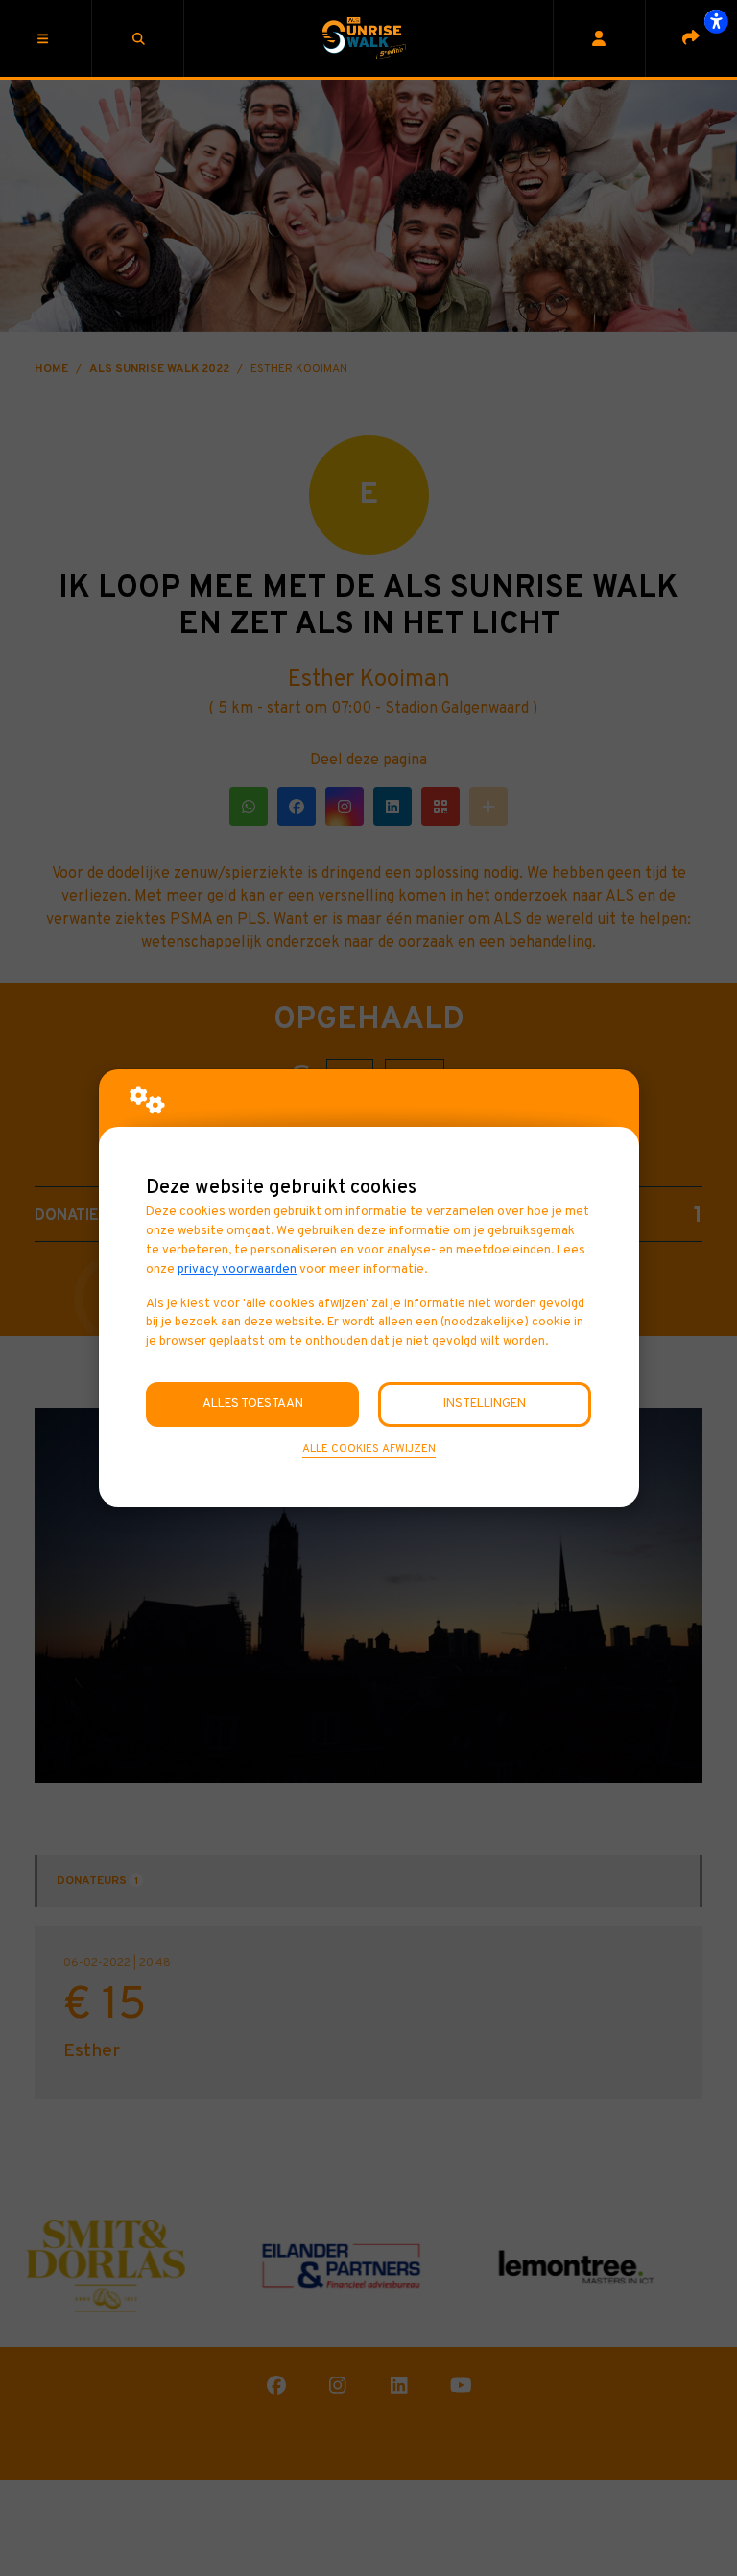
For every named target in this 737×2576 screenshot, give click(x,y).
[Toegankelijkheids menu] (716, 21)
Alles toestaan (253, 1404)
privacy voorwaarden (237, 1269)
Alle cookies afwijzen (369, 1449)
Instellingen (485, 1404)
